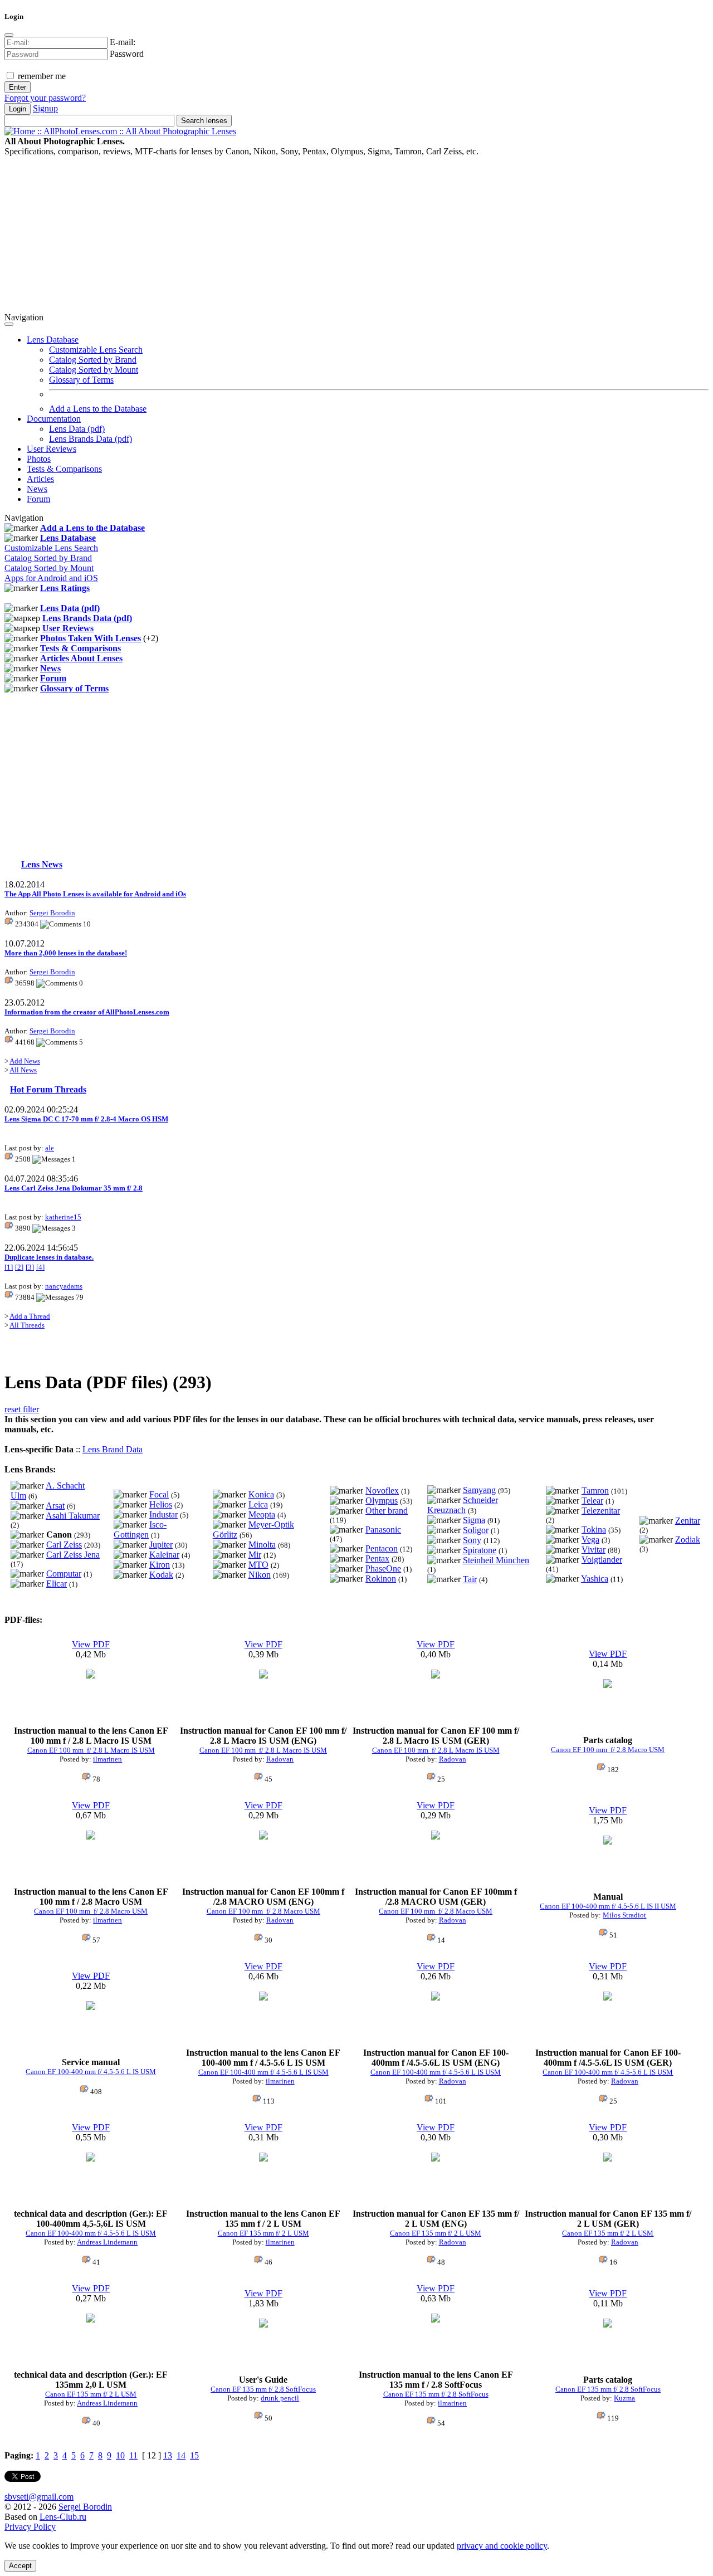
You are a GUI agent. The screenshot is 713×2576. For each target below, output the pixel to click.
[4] (40, 1267)
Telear (592, 1501)
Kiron (160, 1565)
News (37, 489)
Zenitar (688, 1521)
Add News (25, 1061)
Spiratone (480, 1550)
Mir (255, 1555)
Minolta (262, 1545)
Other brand (387, 1511)
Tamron (595, 1491)
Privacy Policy (30, 2527)
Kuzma (624, 2398)
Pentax (377, 1558)
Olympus (382, 1501)
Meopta (262, 1514)
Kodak (161, 1575)
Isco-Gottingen (140, 1529)
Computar (64, 1574)
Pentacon (382, 1548)
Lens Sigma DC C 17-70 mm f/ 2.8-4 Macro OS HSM (86, 1119)
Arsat (55, 1506)
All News (23, 1070)
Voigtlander (602, 1560)
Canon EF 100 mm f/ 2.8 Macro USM (608, 1750)
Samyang (479, 1490)
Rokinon (381, 1579)
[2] (19, 1267)
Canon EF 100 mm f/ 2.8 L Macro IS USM (91, 1750)
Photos (39, 459)
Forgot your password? (45, 98)
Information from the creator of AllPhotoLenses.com (87, 1012)
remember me (41, 76)
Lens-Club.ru (63, 2517)
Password (127, 54)
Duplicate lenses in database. (49, 1257)
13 (168, 2455)
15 (194, 2455)
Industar (163, 1514)
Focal (159, 1494)
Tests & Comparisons (64, 469)
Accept (20, 2566)
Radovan (280, 1759)
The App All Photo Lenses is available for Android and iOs (95, 894)
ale (50, 1148)
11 (133, 2455)
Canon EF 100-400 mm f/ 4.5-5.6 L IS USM (91, 2072)
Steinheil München (496, 1560)
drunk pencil (280, 2398)
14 (181, 2455)
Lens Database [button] (53, 340)
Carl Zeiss (64, 1545)
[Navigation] (9, 324)
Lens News (42, 864)
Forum (38, 499)
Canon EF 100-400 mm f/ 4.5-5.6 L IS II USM (608, 1906)
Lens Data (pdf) (77, 429)
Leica (258, 1504)
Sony (472, 1540)
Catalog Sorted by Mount (94, 370)
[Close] (9, 35)
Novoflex (382, 1491)
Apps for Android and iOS (51, 578)
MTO (258, 1565)
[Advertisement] (339, 235)
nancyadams (64, 1286)
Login (18, 109)
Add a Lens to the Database (98, 409)
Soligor (476, 1530)
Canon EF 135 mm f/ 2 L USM (263, 2233)
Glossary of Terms (81, 380)
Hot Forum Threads (48, 1089)
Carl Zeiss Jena (73, 1555)
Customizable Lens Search (96, 350)
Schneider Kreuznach (463, 1505)
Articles (40, 479)
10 (120, 2455)
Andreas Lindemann (107, 2242)
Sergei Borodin (52, 913)
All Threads (27, 1325)
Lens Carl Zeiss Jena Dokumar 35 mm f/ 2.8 (74, 1188)
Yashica (595, 1579)
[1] (9, 1267)
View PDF (91, 1644)
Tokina (594, 1529)
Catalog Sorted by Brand (93, 360)
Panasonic (383, 1529)
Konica (261, 1494)
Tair (470, 1579)
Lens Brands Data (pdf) (91, 439)
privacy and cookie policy (502, 2546)
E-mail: (123, 42)
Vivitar (594, 1550)
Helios (161, 1504)
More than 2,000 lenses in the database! (66, 953)
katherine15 (63, 1217)
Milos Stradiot (624, 1915)
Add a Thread (30, 1316)
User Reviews (52, 449)
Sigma (474, 1520)
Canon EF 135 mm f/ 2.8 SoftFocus (263, 2389)
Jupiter (161, 1545)
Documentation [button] (54, 419)
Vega (590, 1540)
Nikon (260, 1575)
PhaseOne (383, 1568)
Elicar (57, 1584)
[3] (30, 1267)
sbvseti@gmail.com (39, 2497)
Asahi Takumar (73, 1516)
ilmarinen (108, 1759)
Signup (45, 108)
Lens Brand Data (113, 1449)
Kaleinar (164, 1555)
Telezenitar (601, 1511)
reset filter (22, 1409)
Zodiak (688, 1540)
